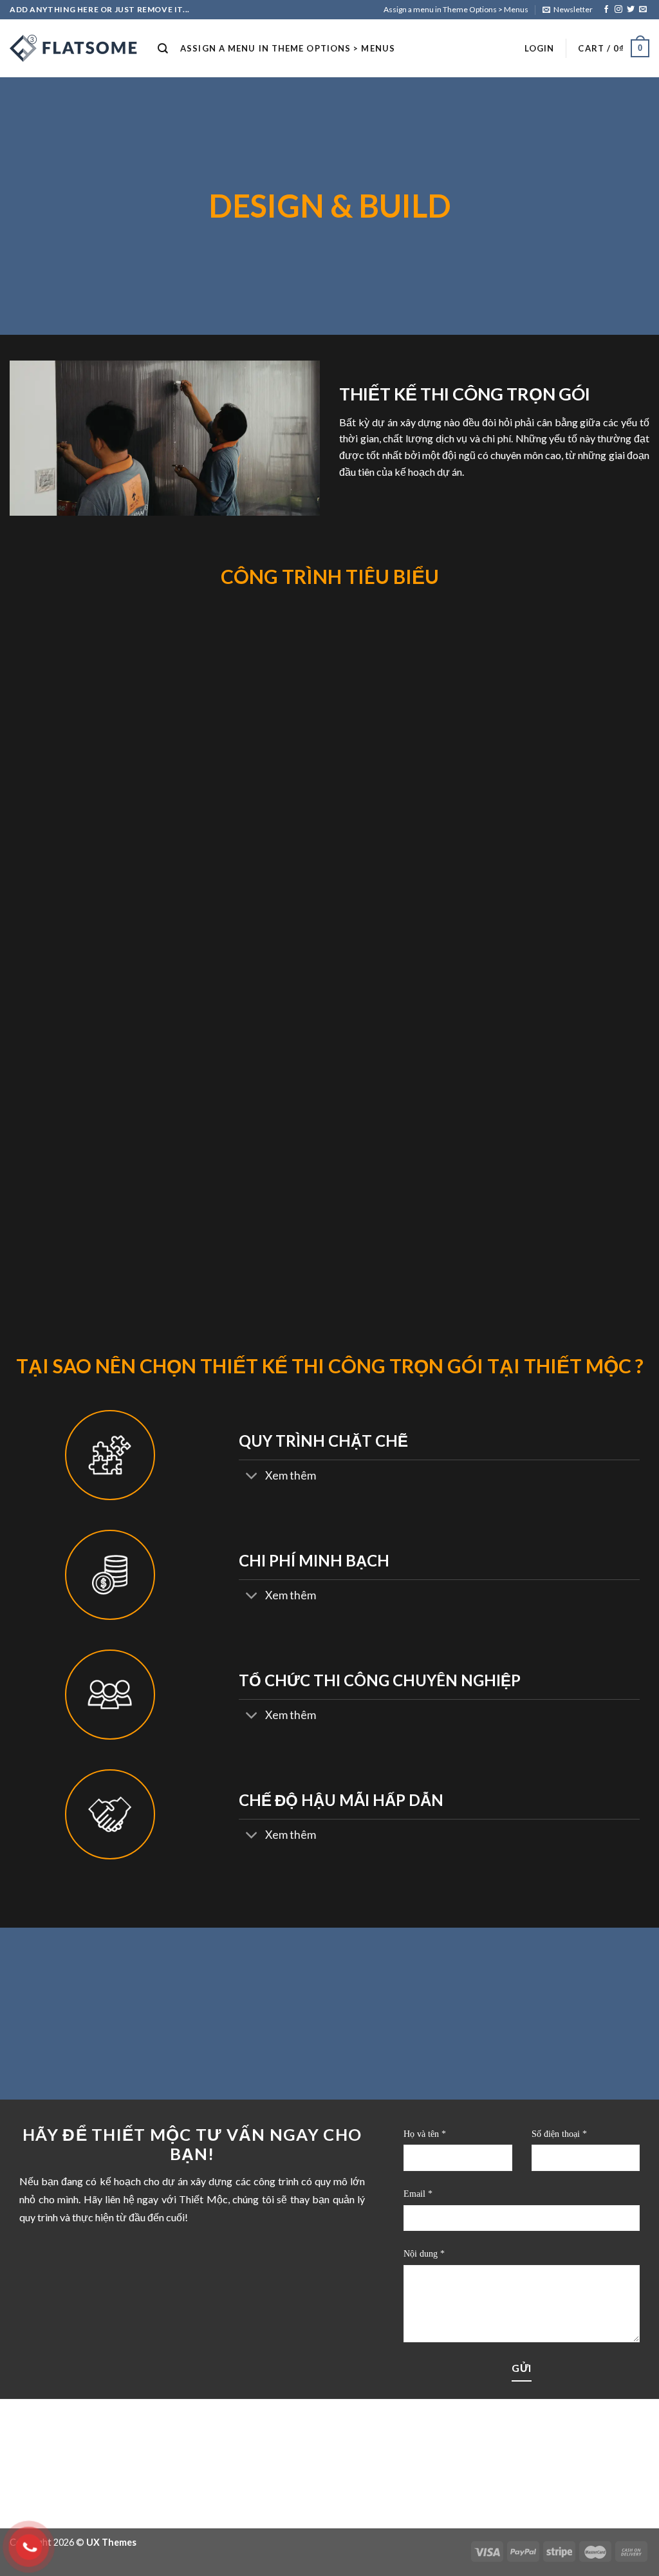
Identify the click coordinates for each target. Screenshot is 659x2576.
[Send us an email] (643, 10)
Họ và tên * (425, 2134)
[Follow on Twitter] (631, 10)
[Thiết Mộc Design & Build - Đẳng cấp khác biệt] (74, 48)
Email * (418, 2194)
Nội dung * (424, 2254)
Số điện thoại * (559, 2134)
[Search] (163, 49)
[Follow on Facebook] (606, 10)
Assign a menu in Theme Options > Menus (456, 9)
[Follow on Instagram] (618, 10)
